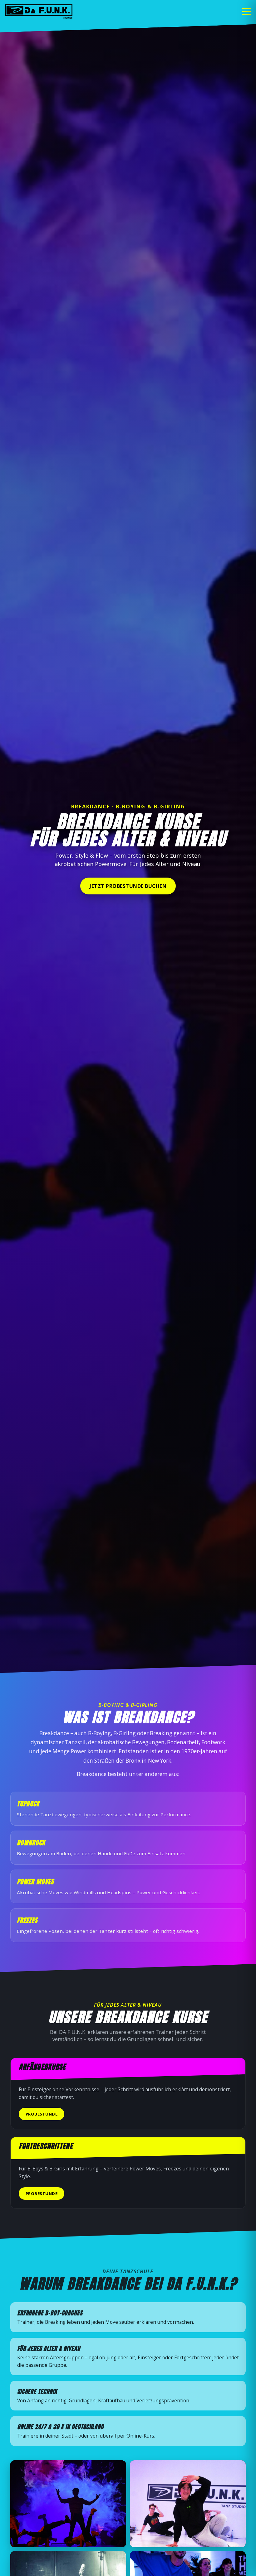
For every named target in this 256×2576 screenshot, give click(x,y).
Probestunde (42, 2114)
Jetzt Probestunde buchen (128, 886)
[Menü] (246, 12)
